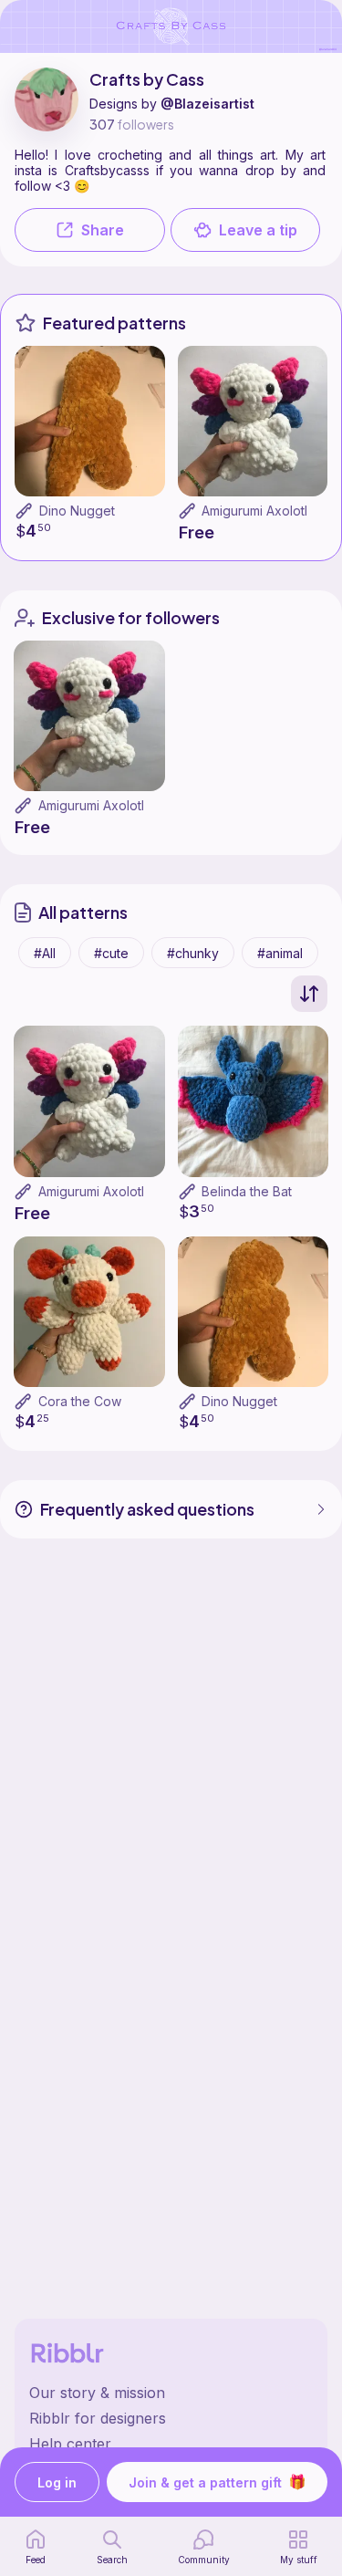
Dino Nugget (77, 511)
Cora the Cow (80, 1401)
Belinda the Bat (247, 1191)
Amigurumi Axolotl (254, 511)
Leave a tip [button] (258, 230)
